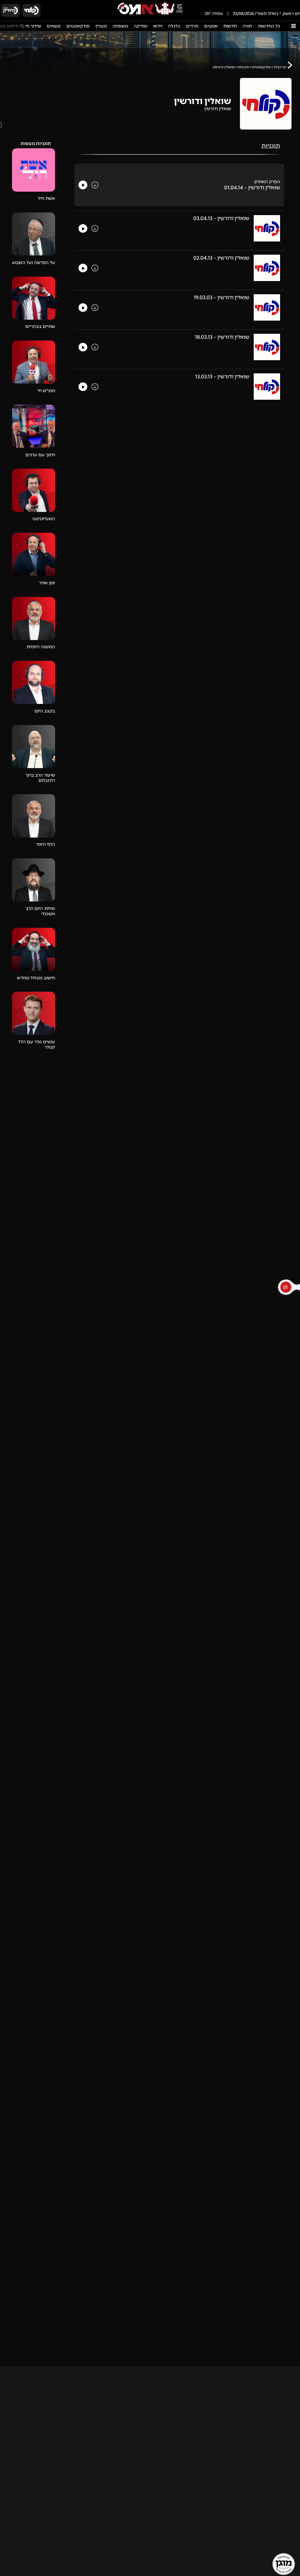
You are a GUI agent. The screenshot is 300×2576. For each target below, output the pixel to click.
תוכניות (243, 67)
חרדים (192, 26)
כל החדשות (269, 26)
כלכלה (174, 26)
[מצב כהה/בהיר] (49, 10)
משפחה (120, 26)
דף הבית (280, 67)
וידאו (158, 26)
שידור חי (33, 26)
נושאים (54, 26)
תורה (247, 26)
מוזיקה (141, 26)
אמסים (211, 26)
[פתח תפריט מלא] (293, 26)
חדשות (230, 26)
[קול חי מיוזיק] (11, 10)
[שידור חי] (32, 10)
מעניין (101, 26)
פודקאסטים (78, 26)
